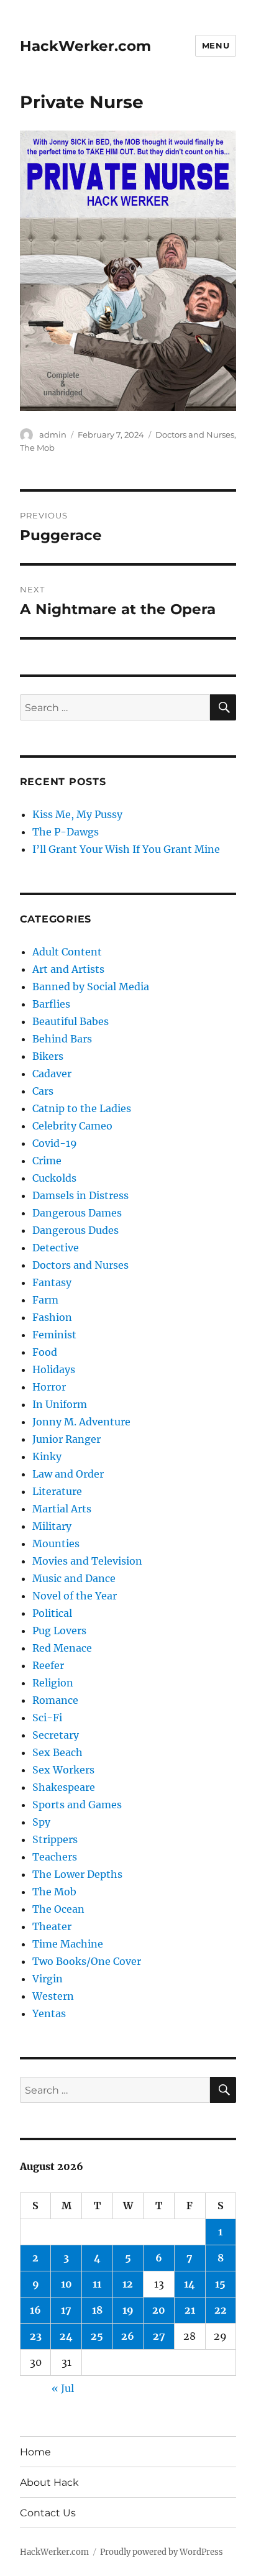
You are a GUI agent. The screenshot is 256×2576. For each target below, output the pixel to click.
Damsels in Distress (80, 1195)
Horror (49, 1387)
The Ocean (58, 1909)
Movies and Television (87, 1561)
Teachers (55, 1857)
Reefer (48, 1665)
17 (66, 2310)
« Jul (63, 2388)
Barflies (51, 1004)
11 (97, 2284)
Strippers (55, 1839)
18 (97, 2310)
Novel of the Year (75, 1596)
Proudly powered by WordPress (162, 2552)
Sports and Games (77, 1805)
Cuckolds (54, 1178)
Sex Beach (57, 1752)
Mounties (56, 1543)
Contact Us (48, 2513)
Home (35, 2452)
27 (159, 2336)
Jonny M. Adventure (81, 1422)
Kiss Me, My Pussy (77, 814)
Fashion (52, 1317)
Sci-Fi (47, 1718)
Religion (53, 1683)
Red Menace (62, 1648)
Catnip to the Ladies (82, 1108)
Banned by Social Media (91, 987)
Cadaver (52, 1074)
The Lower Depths (77, 1874)
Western (53, 1996)
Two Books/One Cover (87, 1961)
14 (190, 2284)
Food (45, 1352)
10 (66, 2284)
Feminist (54, 1335)
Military (52, 1526)
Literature (57, 1491)
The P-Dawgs (66, 832)
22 (221, 2310)
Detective (56, 1248)
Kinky (47, 1456)
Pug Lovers (59, 1631)
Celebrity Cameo (72, 1126)
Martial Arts (62, 1509)
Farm (45, 1300)
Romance (55, 1700)
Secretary (56, 1735)
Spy (41, 1822)
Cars (43, 1091)
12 (128, 2284)
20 (159, 2310)
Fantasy (52, 1282)
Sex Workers (63, 1770)
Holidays (54, 1369)
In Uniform (60, 1404)
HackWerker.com (85, 46)
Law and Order (68, 1474)
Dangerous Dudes (75, 1230)
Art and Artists (68, 969)
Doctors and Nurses (195, 435)
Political (52, 1613)
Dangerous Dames (77, 1213)
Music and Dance (74, 1578)
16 (35, 2310)
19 (128, 2310)
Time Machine (68, 1944)
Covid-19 (55, 1143)
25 (97, 2336)
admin (53, 435)
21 (190, 2310)
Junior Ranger (66, 1439)
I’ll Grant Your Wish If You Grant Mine (126, 849)
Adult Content (67, 952)
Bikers (48, 1056)
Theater (52, 1926)
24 (66, 2336)
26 (128, 2336)
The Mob (37, 448)
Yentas (49, 2013)
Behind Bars (62, 1039)
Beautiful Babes (71, 1021)
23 (36, 2336)
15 (220, 2284)
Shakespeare (64, 1787)
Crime (47, 1161)
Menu (216, 45)
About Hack (49, 2482)
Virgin (48, 1979)
